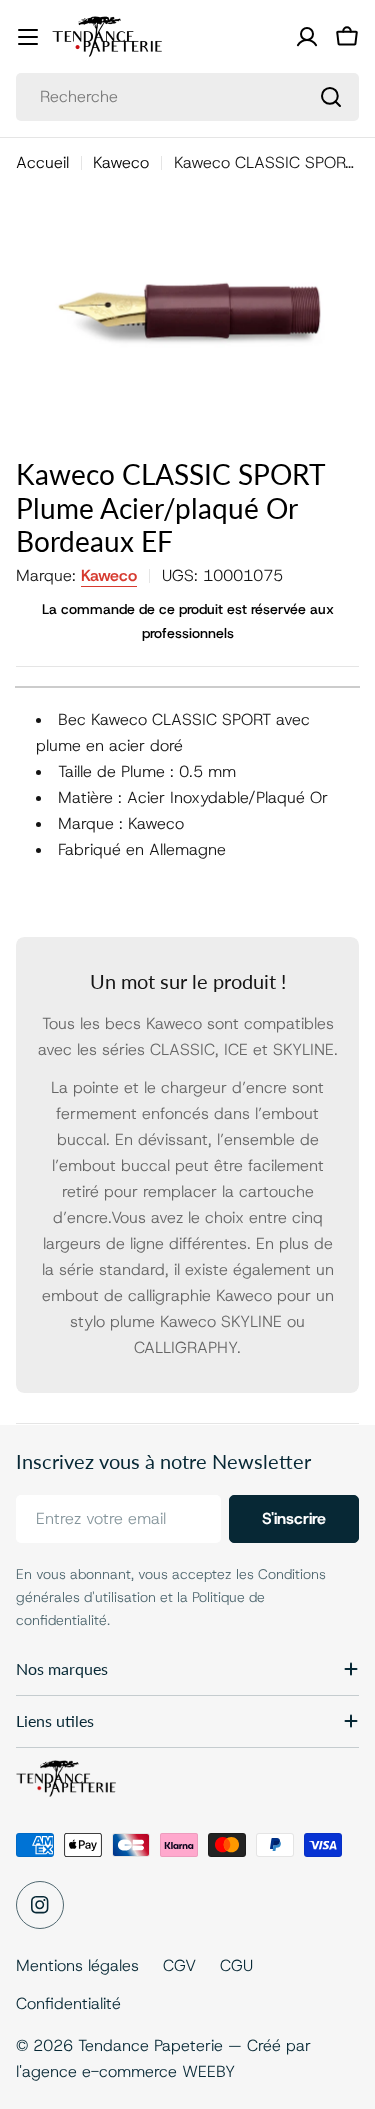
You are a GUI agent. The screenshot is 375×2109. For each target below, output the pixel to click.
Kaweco (121, 162)
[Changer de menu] (28, 37)
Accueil (42, 162)
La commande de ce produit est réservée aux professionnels (188, 621)
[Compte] (307, 37)
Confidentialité (68, 2003)
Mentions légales (77, 1965)
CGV (179, 1965)
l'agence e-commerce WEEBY (125, 2071)
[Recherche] (331, 97)
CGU (236, 1965)
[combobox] (187, 97)
